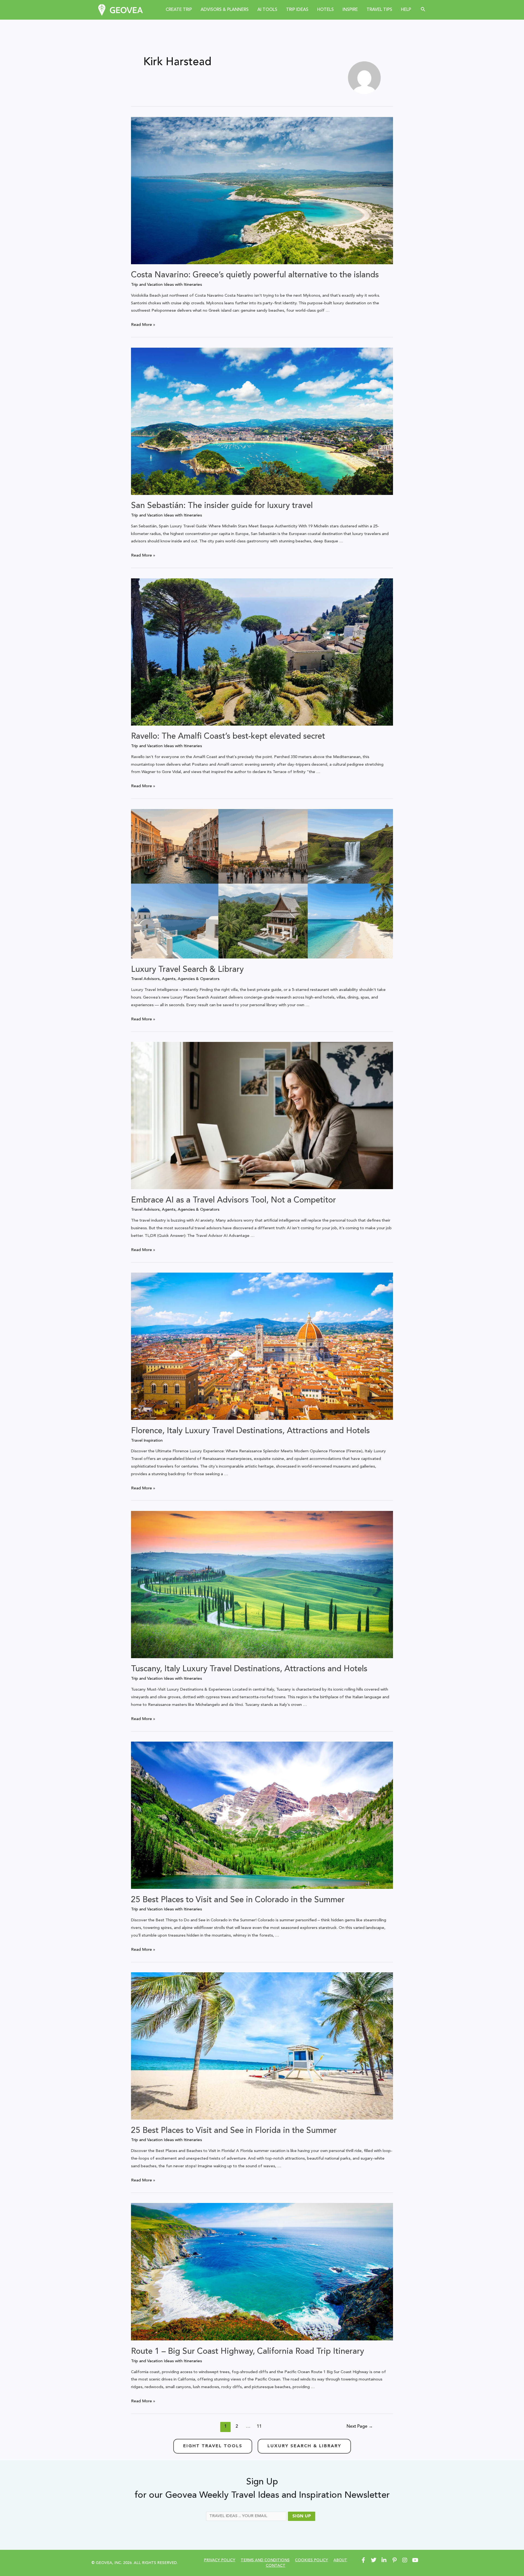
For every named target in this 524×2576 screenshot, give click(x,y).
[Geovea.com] (120, 10)
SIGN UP (302, 2516)
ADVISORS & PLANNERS (225, 10)
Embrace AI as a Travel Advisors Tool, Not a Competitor (233, 1200)
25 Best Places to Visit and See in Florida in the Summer (234, 2131)
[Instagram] (405, 2560)
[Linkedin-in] (384, 2560)
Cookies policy (312, 2560)
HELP (406, 10)
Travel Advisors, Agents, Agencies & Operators (175, 979)
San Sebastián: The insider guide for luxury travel (222, 506)
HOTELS (325, 10)
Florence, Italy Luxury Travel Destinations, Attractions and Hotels (250, 1431)
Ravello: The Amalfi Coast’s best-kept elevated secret (228, 737)
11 (259, 2427)
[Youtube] (415, 2560)
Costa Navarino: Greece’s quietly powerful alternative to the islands (255, 275)
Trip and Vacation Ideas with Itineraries (166, 285)
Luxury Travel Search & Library (187, 970)
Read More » (143, 325)
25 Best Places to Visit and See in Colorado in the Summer (238, 1900)
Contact (276, 2566)
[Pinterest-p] (394, 2560)
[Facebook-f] (363, 2560)
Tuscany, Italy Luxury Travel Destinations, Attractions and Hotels (249, 1669)
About (340, 2560)
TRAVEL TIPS (379, 10)
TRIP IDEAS (297, 10)
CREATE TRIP (179, 10)
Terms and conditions (265, 2560)
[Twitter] (374, 2560)
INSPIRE (350, 10)
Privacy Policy (220, 2560)
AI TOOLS (267, 10)
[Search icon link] (423, 10)
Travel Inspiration (147, 1441)
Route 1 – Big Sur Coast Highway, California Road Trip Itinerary (248, 2352)
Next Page (360, 2427)
